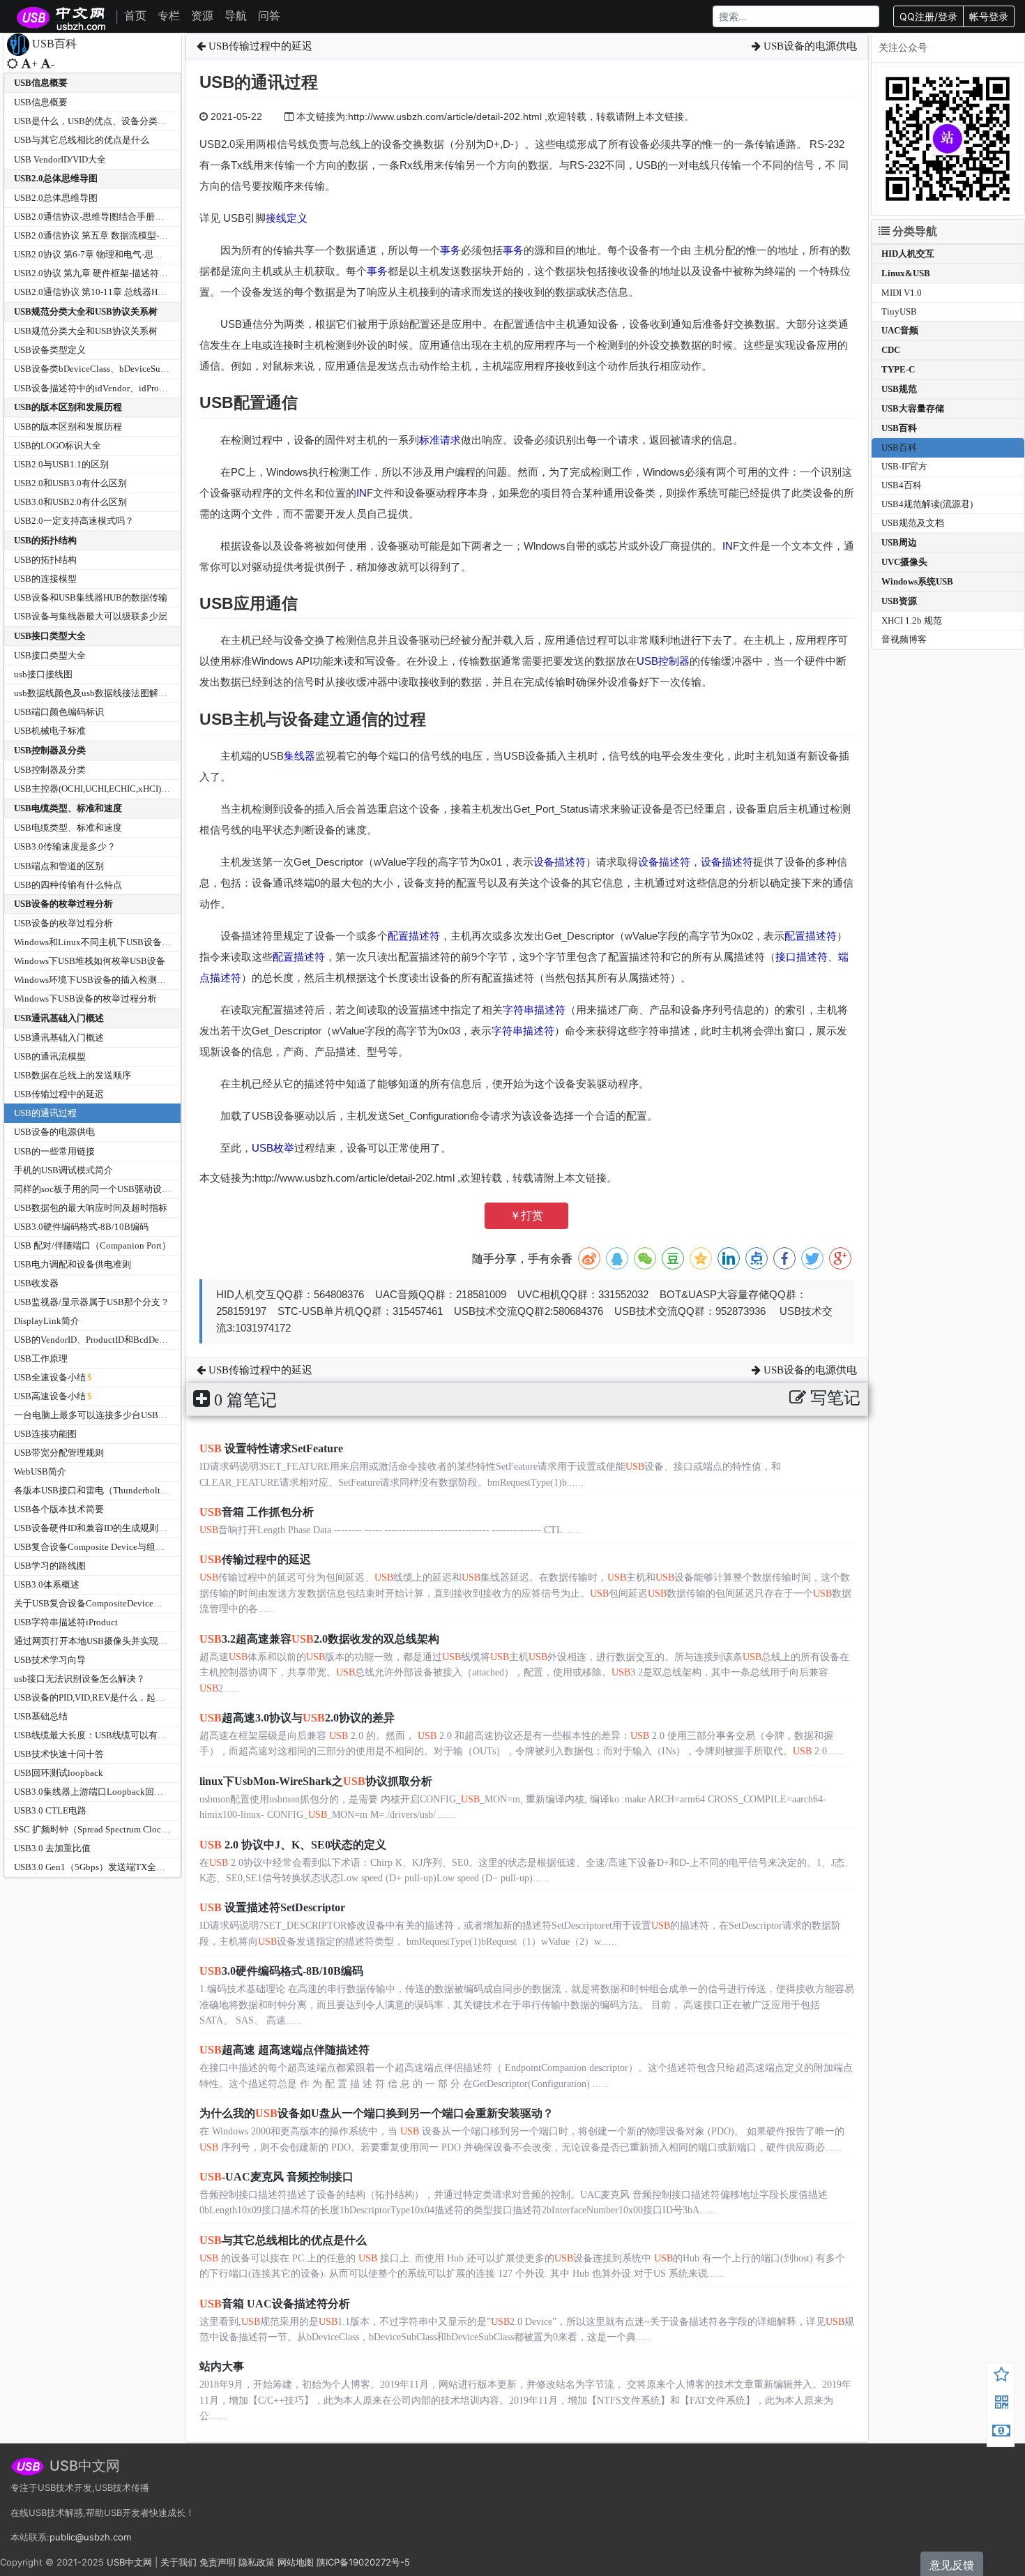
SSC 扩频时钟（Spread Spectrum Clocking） (101, 1829)
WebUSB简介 (40, 1471)
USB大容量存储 (913, 408)
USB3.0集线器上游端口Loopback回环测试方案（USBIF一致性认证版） (155, 1792)
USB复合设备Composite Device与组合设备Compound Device (134, 1547)
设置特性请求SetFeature (271, 1448)
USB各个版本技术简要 (59, 1509)
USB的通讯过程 (45, 1113)
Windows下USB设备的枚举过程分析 (85, 999)
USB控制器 (663, 661)
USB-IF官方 (904, 466)
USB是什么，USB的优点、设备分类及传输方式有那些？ (127, 121)
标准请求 (440, 440)
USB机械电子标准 (50, 731)
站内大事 (222, 2366)
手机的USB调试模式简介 (63, 1170)
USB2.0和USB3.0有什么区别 (70, 483)
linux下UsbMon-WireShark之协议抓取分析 (316, 1781)
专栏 (169, 15)
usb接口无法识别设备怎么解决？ (79, 1679)
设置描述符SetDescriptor (272, 1907)
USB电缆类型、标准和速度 (68, 808)
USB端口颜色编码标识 (59, 712)
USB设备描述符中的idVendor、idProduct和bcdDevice (120, 388)
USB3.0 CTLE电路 (50, 1810)
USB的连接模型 (45, 579)
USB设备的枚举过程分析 (63, 904)
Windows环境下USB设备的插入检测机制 (94, 980)
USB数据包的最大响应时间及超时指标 (91, 1208)
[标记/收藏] (1001, 2377)
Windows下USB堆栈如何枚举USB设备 (90, 961)
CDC (891, 350)
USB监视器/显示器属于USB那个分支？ (92, 1302)
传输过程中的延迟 (255, 1559)
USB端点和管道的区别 (59, 866)
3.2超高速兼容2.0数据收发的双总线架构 (319, 1639)
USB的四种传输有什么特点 (68, 885)
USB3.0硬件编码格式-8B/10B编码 (81, 1227)
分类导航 (913, 231)
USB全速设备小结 (50, 1377)
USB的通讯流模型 (50, 1056)
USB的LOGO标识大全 (58, 445)
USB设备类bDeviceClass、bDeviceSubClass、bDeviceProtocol (136, 369)
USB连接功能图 (45, 1434)
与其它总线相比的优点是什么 (283, 2240)
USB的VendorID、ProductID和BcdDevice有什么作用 (117, 1340)
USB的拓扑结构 (45, 540)
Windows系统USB (917, 581)
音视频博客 (904, 639)
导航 (236, 15)
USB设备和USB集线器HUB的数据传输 (91, 597)
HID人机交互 (908, 254)
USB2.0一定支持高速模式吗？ (74, 521)
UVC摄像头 (904, 562)
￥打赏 (526, 1215)
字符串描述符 (534, 1010)
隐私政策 (257, 2562)
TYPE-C (898, 369)
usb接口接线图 (43, 674)
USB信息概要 (41, 83)
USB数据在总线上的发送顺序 (73, 1075)
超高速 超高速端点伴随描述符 (284, 2050)
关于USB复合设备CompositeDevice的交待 (97, 1603)
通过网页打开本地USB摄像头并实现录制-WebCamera (119, 1641)
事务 (450, 250)
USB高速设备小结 (50, 1396)
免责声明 (218, 2562)
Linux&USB (906, 273)
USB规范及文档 (913, 523)
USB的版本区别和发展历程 (68, 407)
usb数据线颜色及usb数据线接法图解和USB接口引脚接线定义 (136, 693)
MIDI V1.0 (902, 293)
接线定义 (287, 218)
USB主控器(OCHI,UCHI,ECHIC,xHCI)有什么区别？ (115, 789)
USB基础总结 (41, 1716)
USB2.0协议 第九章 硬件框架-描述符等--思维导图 (112, 273)
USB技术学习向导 (50, 1660)
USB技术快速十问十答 (59, 1754)
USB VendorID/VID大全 (60, 159)
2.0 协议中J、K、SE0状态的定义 (293, 1845)
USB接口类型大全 (50, 636)
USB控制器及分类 (50, 750)
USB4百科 (902, 485)
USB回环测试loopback (59, 1773)
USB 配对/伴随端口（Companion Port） (92, 1245)
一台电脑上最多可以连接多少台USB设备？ (100, 1415)
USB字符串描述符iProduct (66, 1622)
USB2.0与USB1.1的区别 (61, 464)
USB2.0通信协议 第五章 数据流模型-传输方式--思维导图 (126, 235)
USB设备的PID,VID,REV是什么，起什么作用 (103, 1697)
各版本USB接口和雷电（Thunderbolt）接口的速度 (114, 1490)
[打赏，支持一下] (1001, 2432)
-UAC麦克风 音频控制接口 (276, 2177)
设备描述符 (560, 862)
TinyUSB (899, 311)
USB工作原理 (41, 1358)
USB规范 (899, 389)
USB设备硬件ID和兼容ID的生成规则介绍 (95, 1528)
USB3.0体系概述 (47, 1584)
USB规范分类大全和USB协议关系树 (86, 311)
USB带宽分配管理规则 (59, 1453)
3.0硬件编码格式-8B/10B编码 (281, 1971)
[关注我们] (1001, 2404)
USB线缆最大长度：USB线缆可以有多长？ (99, 1735)
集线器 (299, 756)
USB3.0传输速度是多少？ (65, 846)
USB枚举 (273, 1148)
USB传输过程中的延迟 (59, 1094)
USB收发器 (36, 1283)
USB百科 (899, 428)
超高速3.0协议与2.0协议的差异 (297, 1718)
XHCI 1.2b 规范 (912, 620)
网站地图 (296, 2562)
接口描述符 (802, 957)
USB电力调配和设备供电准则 (73, 1264)
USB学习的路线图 (50, 1566)
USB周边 (899, 542)
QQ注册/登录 (928, 16)
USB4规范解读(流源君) (927, 504)
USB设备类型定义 (50, 350)
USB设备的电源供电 (54, 1132)
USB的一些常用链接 (54, 1151)
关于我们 (179, 2562)
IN (362, 493)
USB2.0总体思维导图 (56, 178)
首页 (135, 15)
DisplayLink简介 (47, 1321)
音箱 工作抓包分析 (257, 1512)
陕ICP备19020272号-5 (363, 2562)
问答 (269, 15)
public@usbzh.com (90, 2537)
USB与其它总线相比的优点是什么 (82, 140)
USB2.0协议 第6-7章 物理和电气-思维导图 (97, 254)
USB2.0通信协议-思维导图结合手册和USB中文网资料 (120, 217)
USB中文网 (129, 2562)
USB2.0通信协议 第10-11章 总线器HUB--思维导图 (113, 292)
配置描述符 (414, 936)
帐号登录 (989, 16)
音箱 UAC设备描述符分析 (275, 2304)
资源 (202, 15)
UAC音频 (900, 330)
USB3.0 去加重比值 (52, 1848)
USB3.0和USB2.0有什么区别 (70, 502)
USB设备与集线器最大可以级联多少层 (91, 616)
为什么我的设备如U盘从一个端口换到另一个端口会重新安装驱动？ (377, 2113)
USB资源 (899, 601)
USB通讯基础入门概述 (59, 1018)
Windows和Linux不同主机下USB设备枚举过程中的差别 (124, 942)
